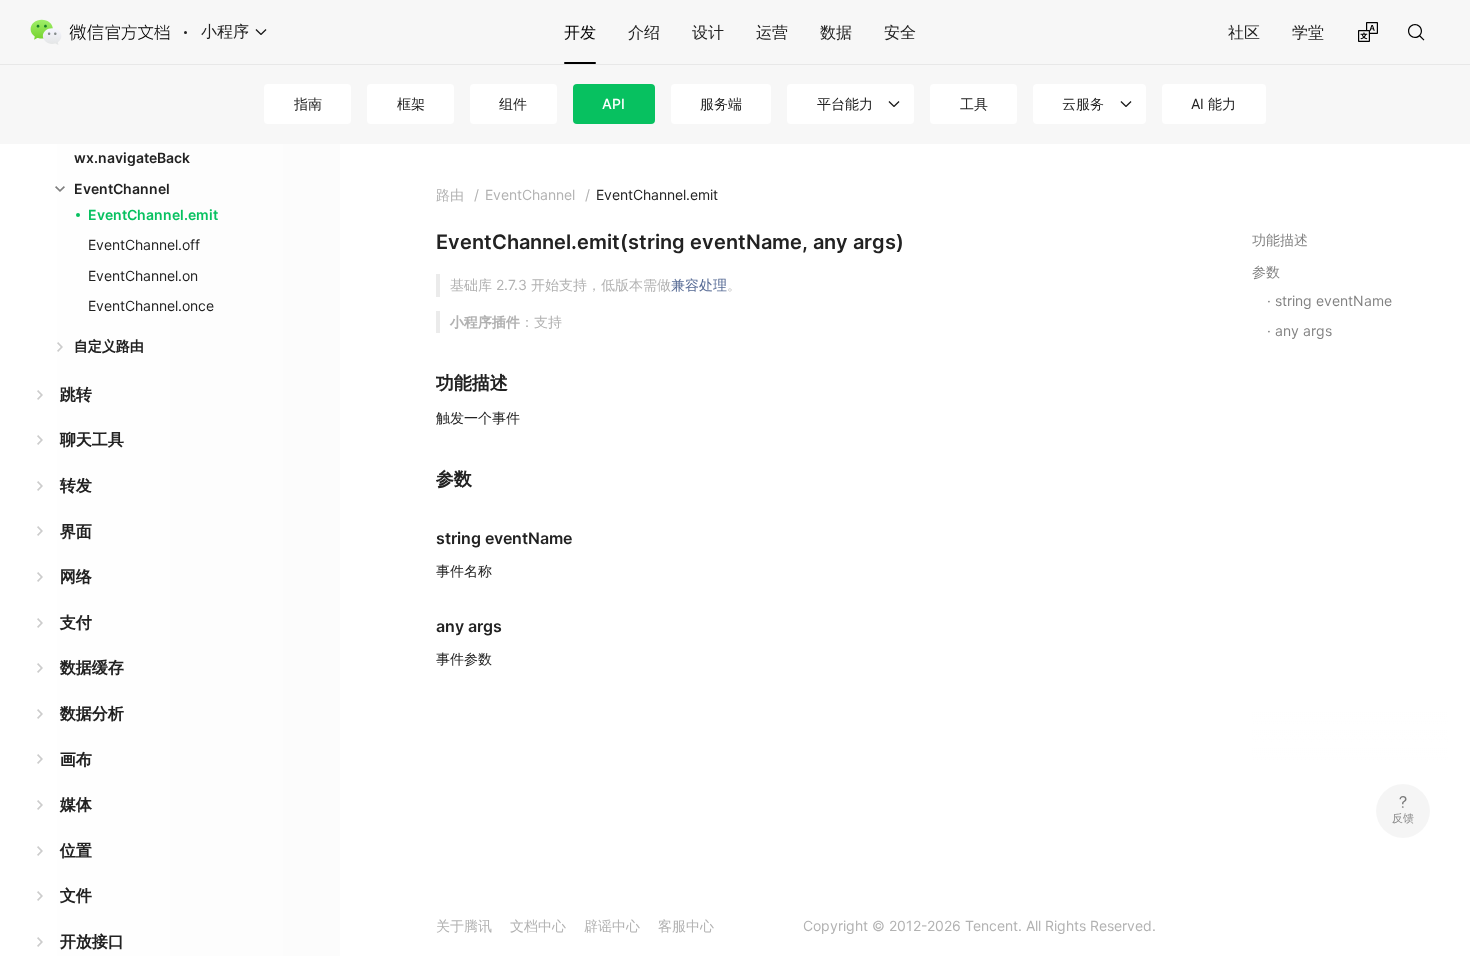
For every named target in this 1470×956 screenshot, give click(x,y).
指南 (308, 103)
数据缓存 (92, 667)
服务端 (721, 103)
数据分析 (92, 713)
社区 (1244, 32)
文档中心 (538, 925)
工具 (974, 103)
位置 (76, 850)
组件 (513, 103)
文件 (76, 895)
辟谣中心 (612, 925)
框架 (411, 103)
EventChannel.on (143, 275)
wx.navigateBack (132, 157)
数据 (836, 32)
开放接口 (92, 941)
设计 (708, 32)
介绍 (644, 32)
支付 (76, 622)
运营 (772, 32)
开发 (580, 32)
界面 (76, 531)
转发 (76, 485)
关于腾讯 (464, 925)
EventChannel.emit (153, 214)
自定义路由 (109, 345)
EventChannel (122, 188)
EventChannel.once (151, 305)
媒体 (76, 804)
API (613, 103)
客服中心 (686, 925)
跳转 (76, 394)
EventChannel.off (144, 244)
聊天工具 (92, 439)
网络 (76, 576)
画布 (76, 759)
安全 (900, 32)
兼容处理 (699, 284)
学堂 (1308, 32)
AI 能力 (1213, 103)
